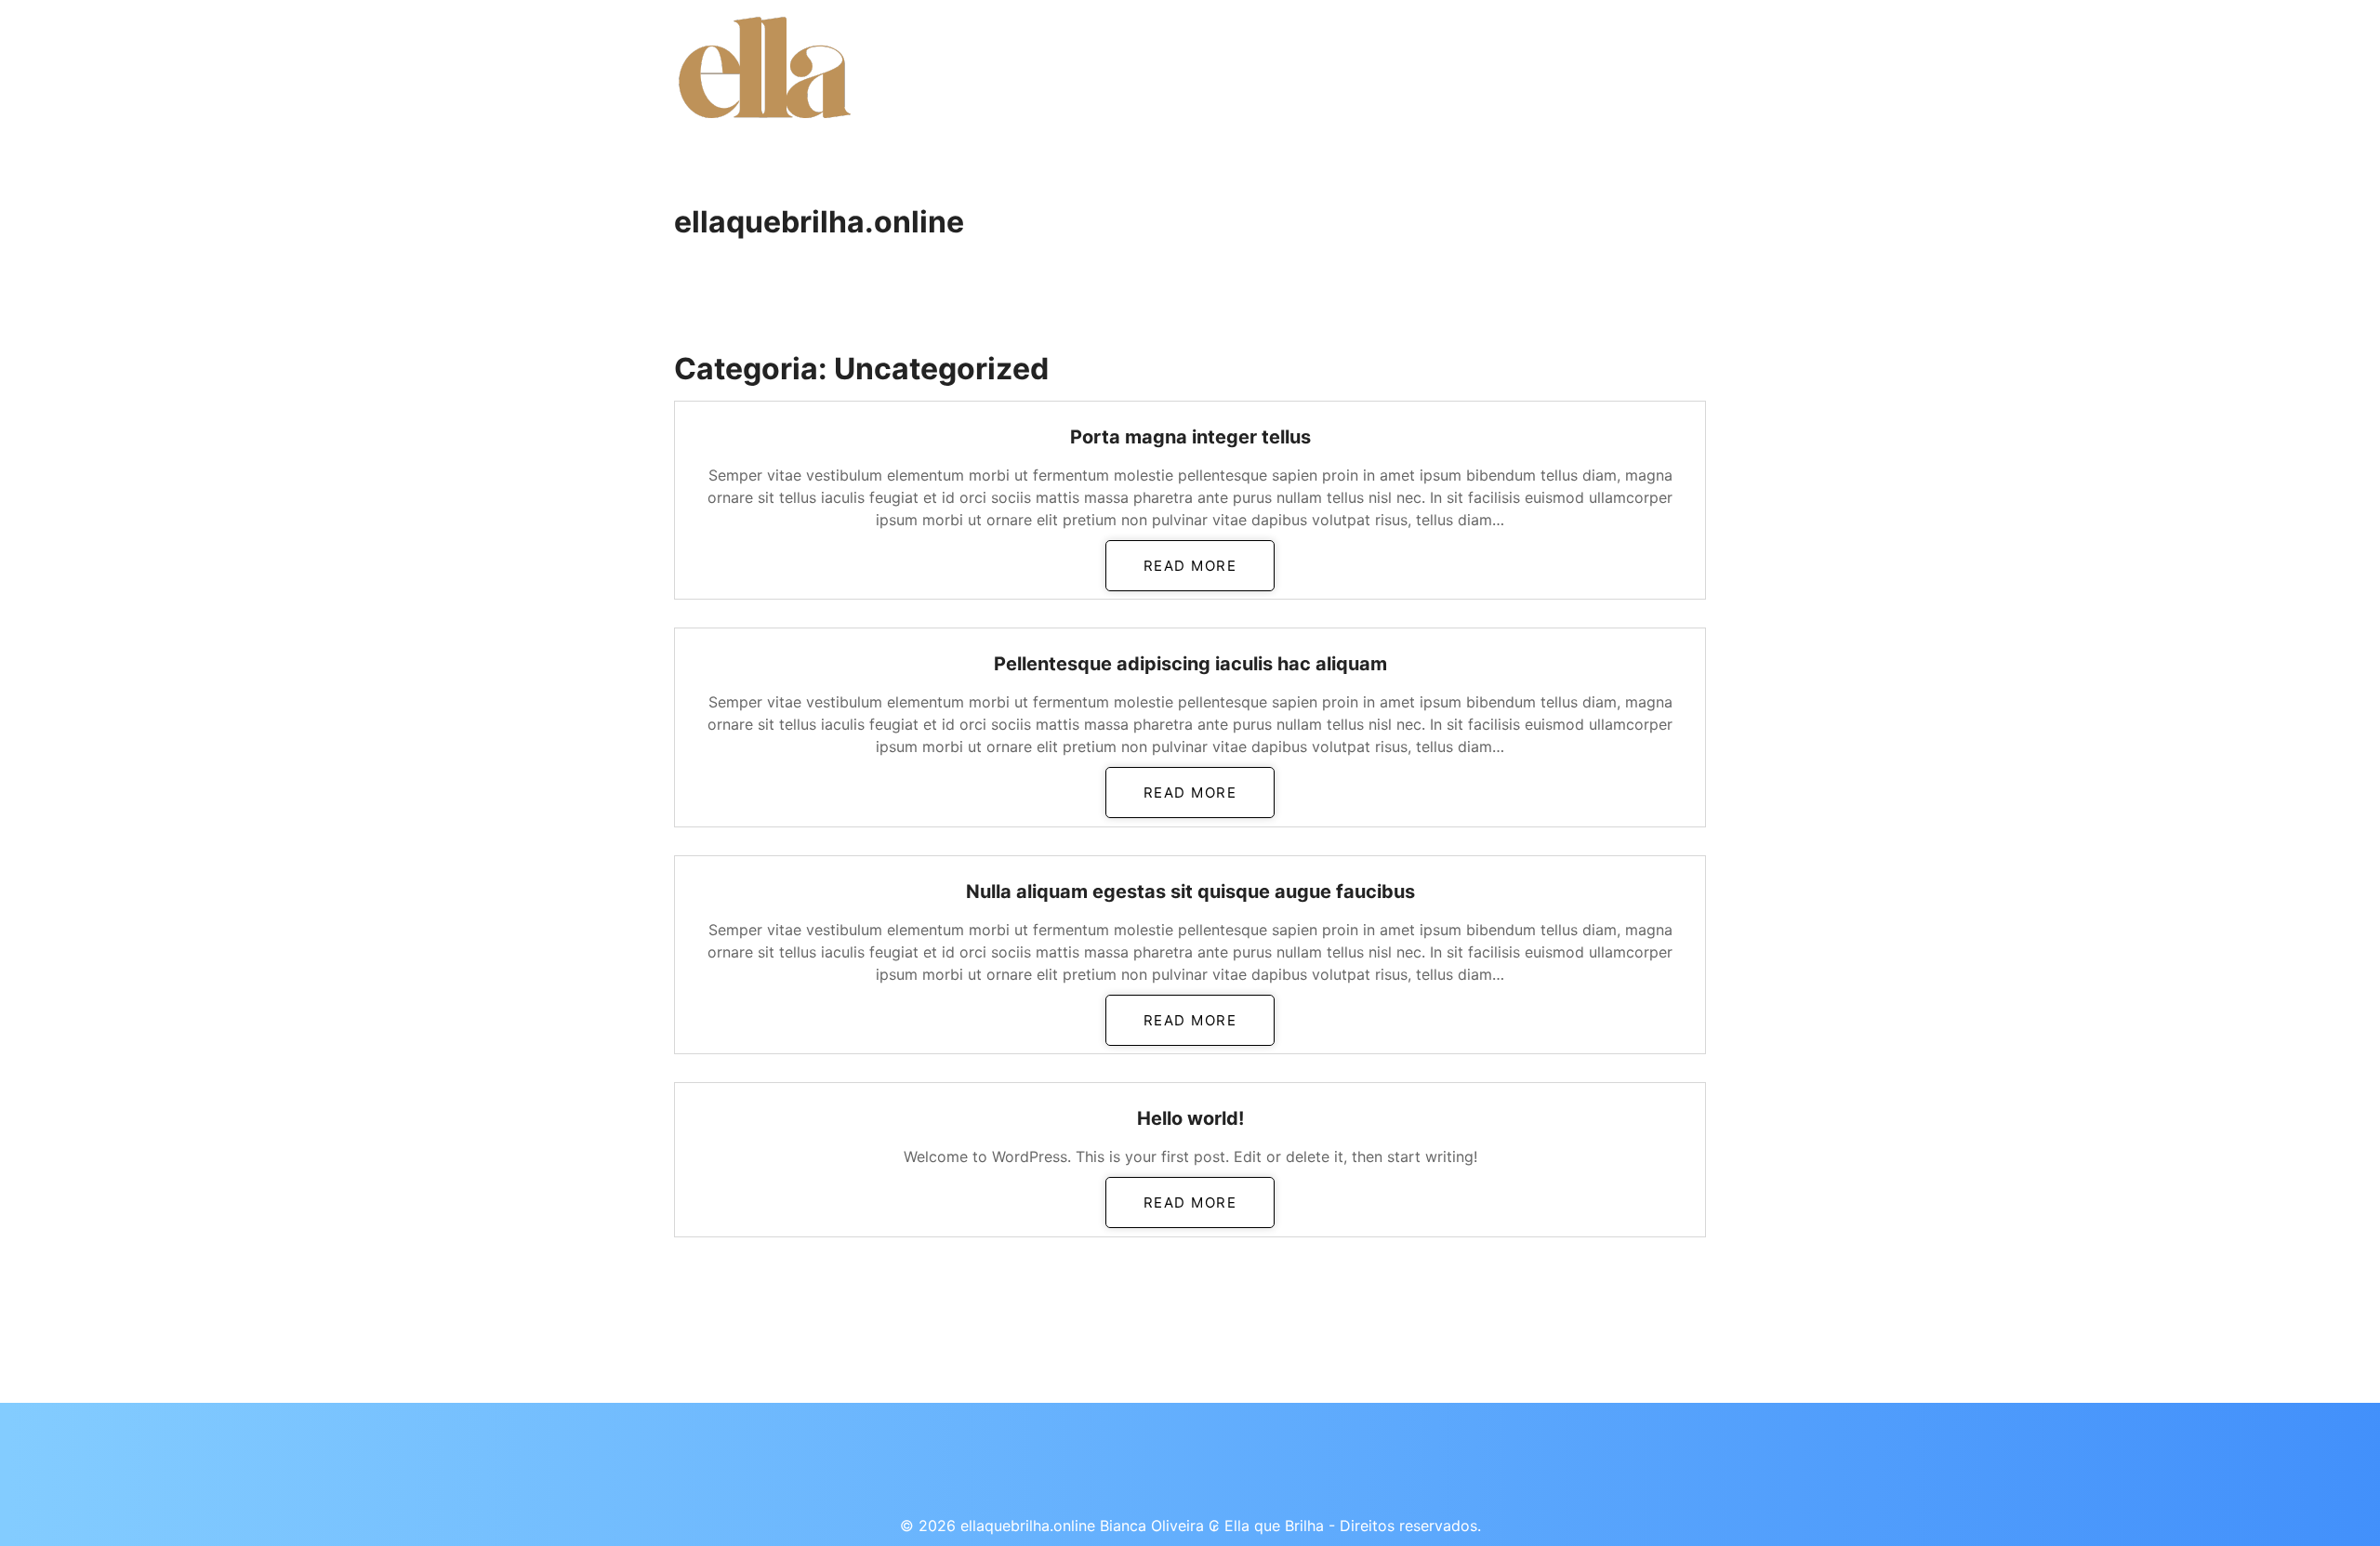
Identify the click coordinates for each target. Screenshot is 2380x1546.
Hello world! (1190, 1118)
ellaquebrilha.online (819, 222)
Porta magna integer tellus (1190, 437)
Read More (1190, 566)
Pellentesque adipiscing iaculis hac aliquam (1190, 664)
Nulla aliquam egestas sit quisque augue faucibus (1190, 892)
